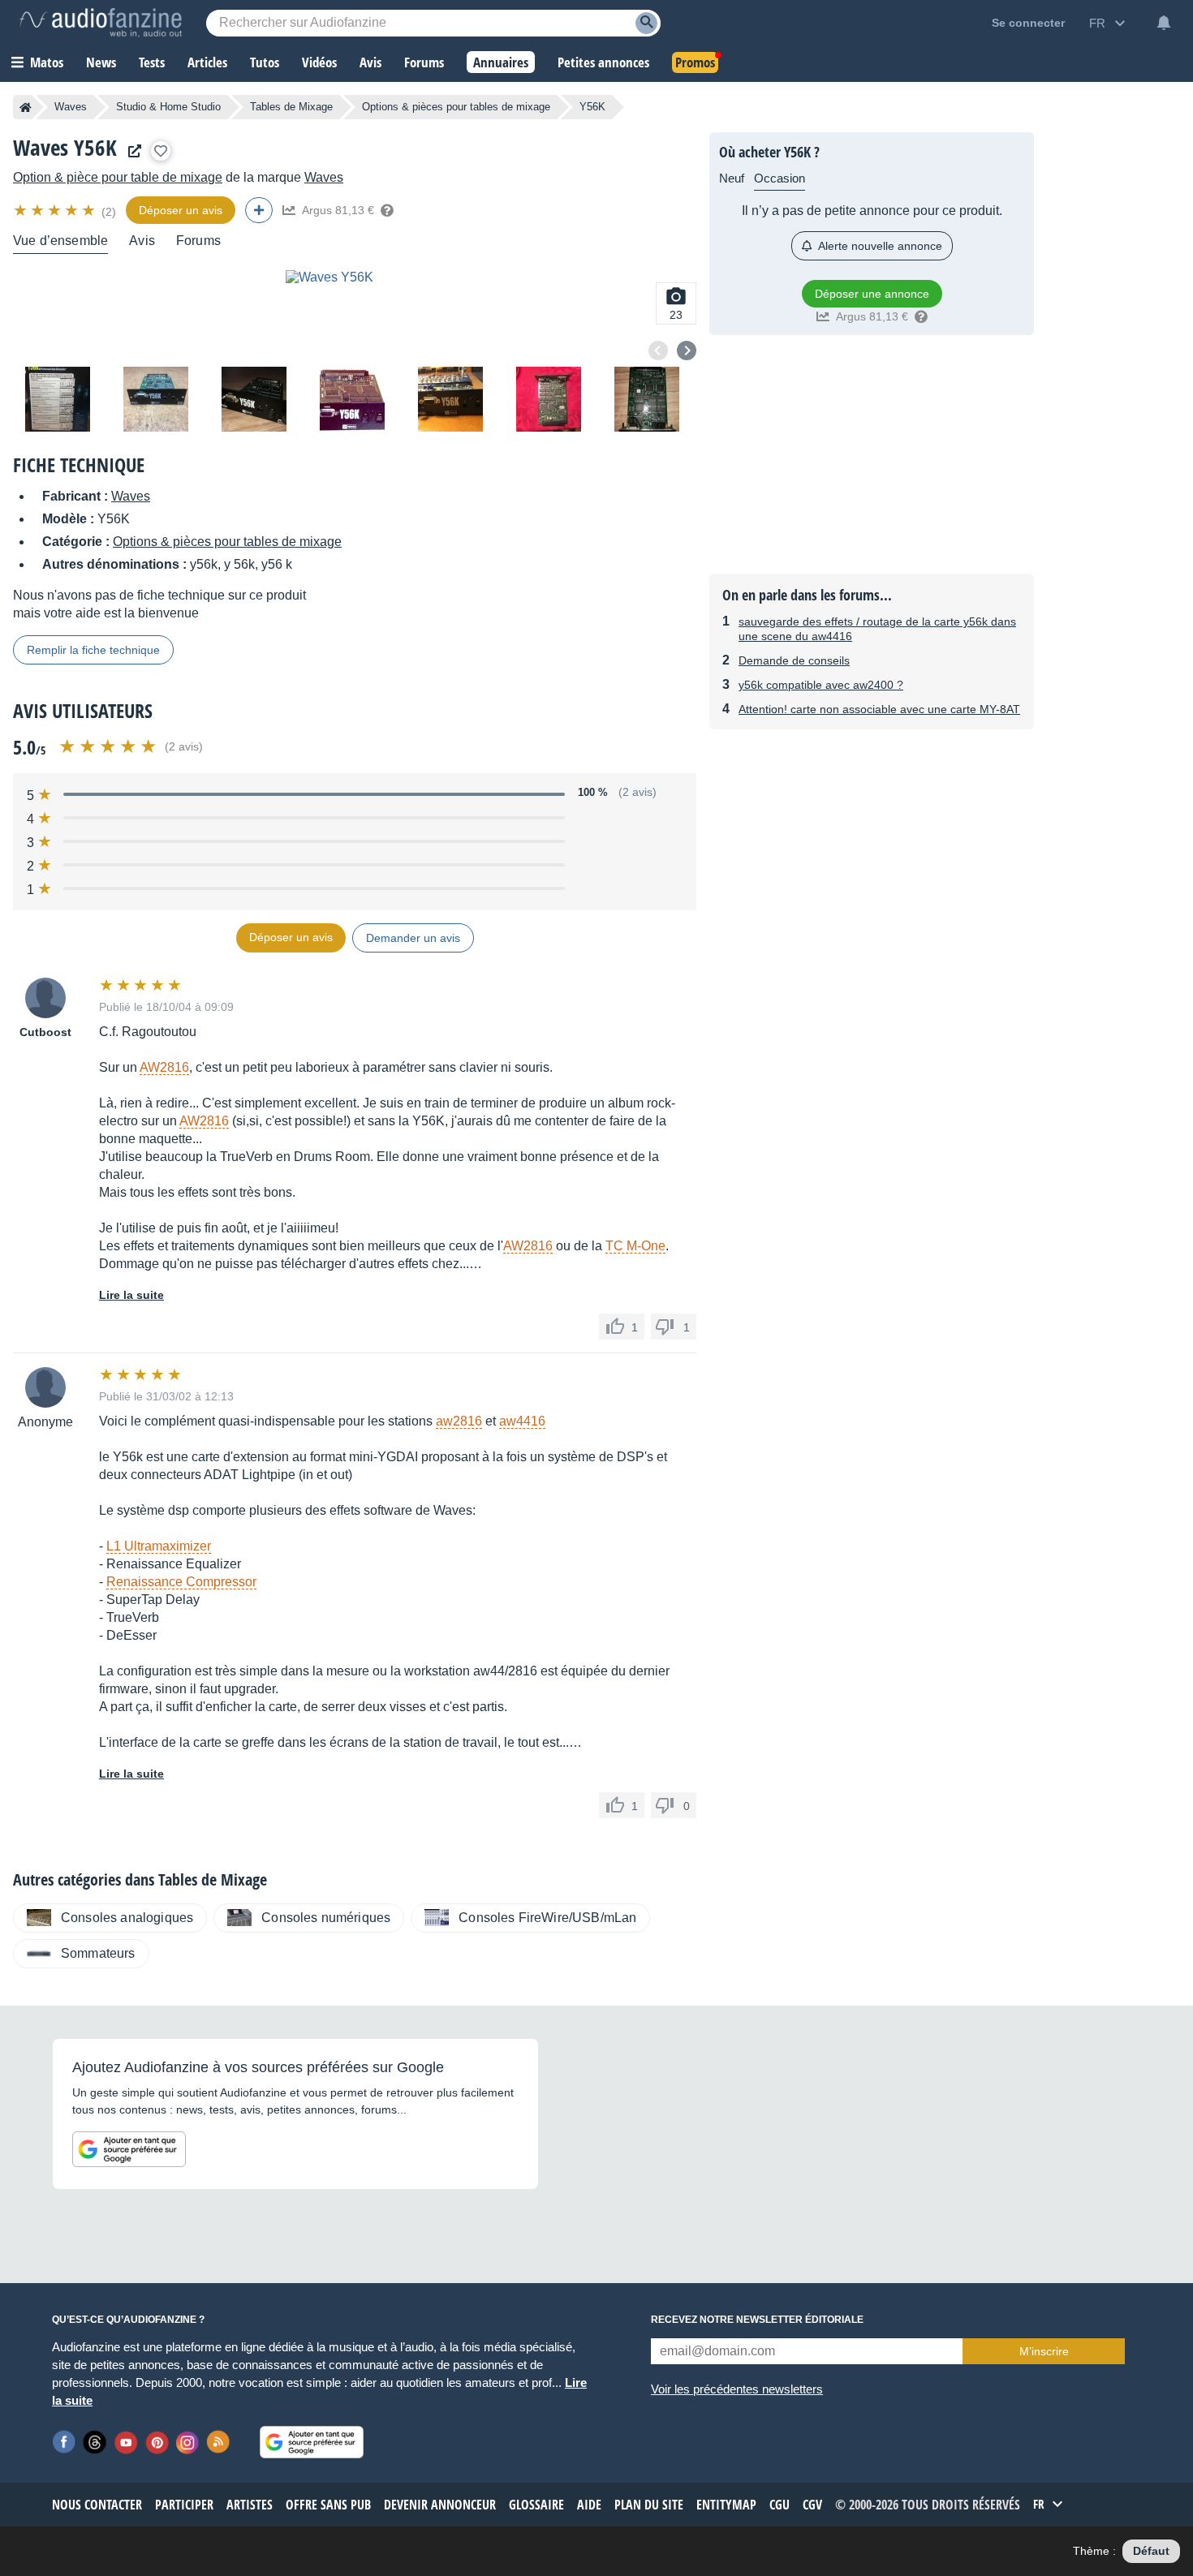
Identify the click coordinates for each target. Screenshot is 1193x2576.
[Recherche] (646, 23)
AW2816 (164, 1067)
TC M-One (635, 1246)
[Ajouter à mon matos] (161, 151)
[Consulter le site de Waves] (131, 151)
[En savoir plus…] (387, 210)
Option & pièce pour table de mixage (118, 177)
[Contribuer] (259, 210)
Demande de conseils (794, 660)
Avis (142, 241)
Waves (71, 107)
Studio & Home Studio (168, 107)
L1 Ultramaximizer (159, 1546)
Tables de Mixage (291, 107)
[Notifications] (1164, 23)
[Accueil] (26, 107)
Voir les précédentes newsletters (737, 2389)
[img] (56, 210)
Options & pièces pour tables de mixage (456, 107)
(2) (109, 212)
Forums (198, 241)
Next (687, 350)
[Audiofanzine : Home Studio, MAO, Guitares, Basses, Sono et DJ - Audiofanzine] (101, 23)
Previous (658, 350)
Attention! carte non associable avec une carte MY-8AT (879, 709)
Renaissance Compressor (181, 1582)
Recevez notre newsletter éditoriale (757, 2320)
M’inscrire (1044, 2351)
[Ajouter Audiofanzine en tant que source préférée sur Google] (129, 2149)
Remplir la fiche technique (93, 650)
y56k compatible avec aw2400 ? (821, 685)
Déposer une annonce (872, 294)
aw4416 (522, 1421)
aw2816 (459, 1421)
